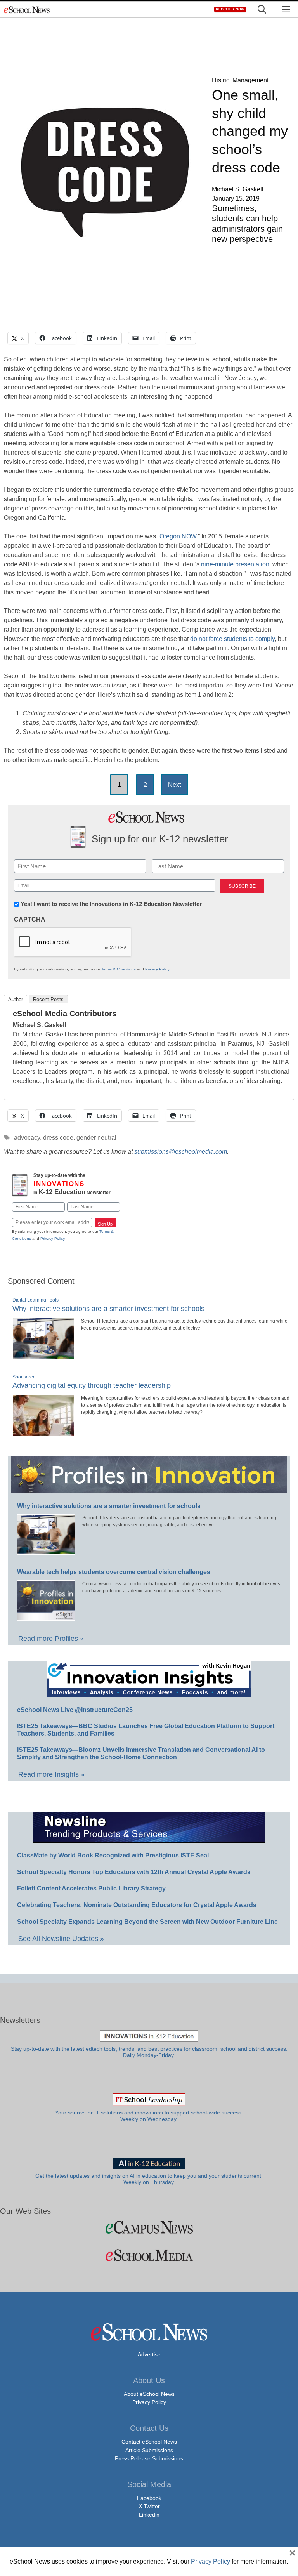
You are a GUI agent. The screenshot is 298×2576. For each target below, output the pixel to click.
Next (174, 785)
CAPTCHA (30, 919)
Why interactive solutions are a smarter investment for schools (108, 1309)
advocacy (27, 1138)
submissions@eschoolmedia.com (181, 1152)
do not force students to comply (232, 639)
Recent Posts (48, 999)
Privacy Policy (157, 969)
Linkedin (149, 2515)
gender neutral (96, 1138)
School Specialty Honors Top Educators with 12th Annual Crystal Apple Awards (134, 1872)
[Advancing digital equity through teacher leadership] (43, 1433)
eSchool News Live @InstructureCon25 (75, 1710)
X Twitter (149, 2506)
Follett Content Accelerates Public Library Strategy (91, 1888)
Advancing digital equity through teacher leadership (92, 1385)
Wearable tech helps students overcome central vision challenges (114, 1572)
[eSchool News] (27, 10)
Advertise (149, 2354)
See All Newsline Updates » (61, 1939)
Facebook (149, 2498)
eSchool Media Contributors (65, 1014)
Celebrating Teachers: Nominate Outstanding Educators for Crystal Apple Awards (137, 1905)
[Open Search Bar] (262, 10)
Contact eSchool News (149, 2442)
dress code (58, 1138)
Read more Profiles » (51, 1639)
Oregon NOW (178, 536)
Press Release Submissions (149, 2458)
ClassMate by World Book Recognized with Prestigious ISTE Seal (113, 1855)
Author (16, 999)
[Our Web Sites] (149, 2227)
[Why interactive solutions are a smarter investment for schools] (43, 1356)
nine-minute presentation (235, 564)
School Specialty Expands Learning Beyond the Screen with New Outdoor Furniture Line (147, 1922)
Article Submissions (149, 2450)
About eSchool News (149, 2394)
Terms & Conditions (119, 969)
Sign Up (105, 1224)
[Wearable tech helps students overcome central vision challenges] (46, 1617)
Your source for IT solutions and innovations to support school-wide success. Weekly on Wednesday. (149, 2116)
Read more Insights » (51, 1774)
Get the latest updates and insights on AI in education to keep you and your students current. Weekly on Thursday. (149, 2179)
